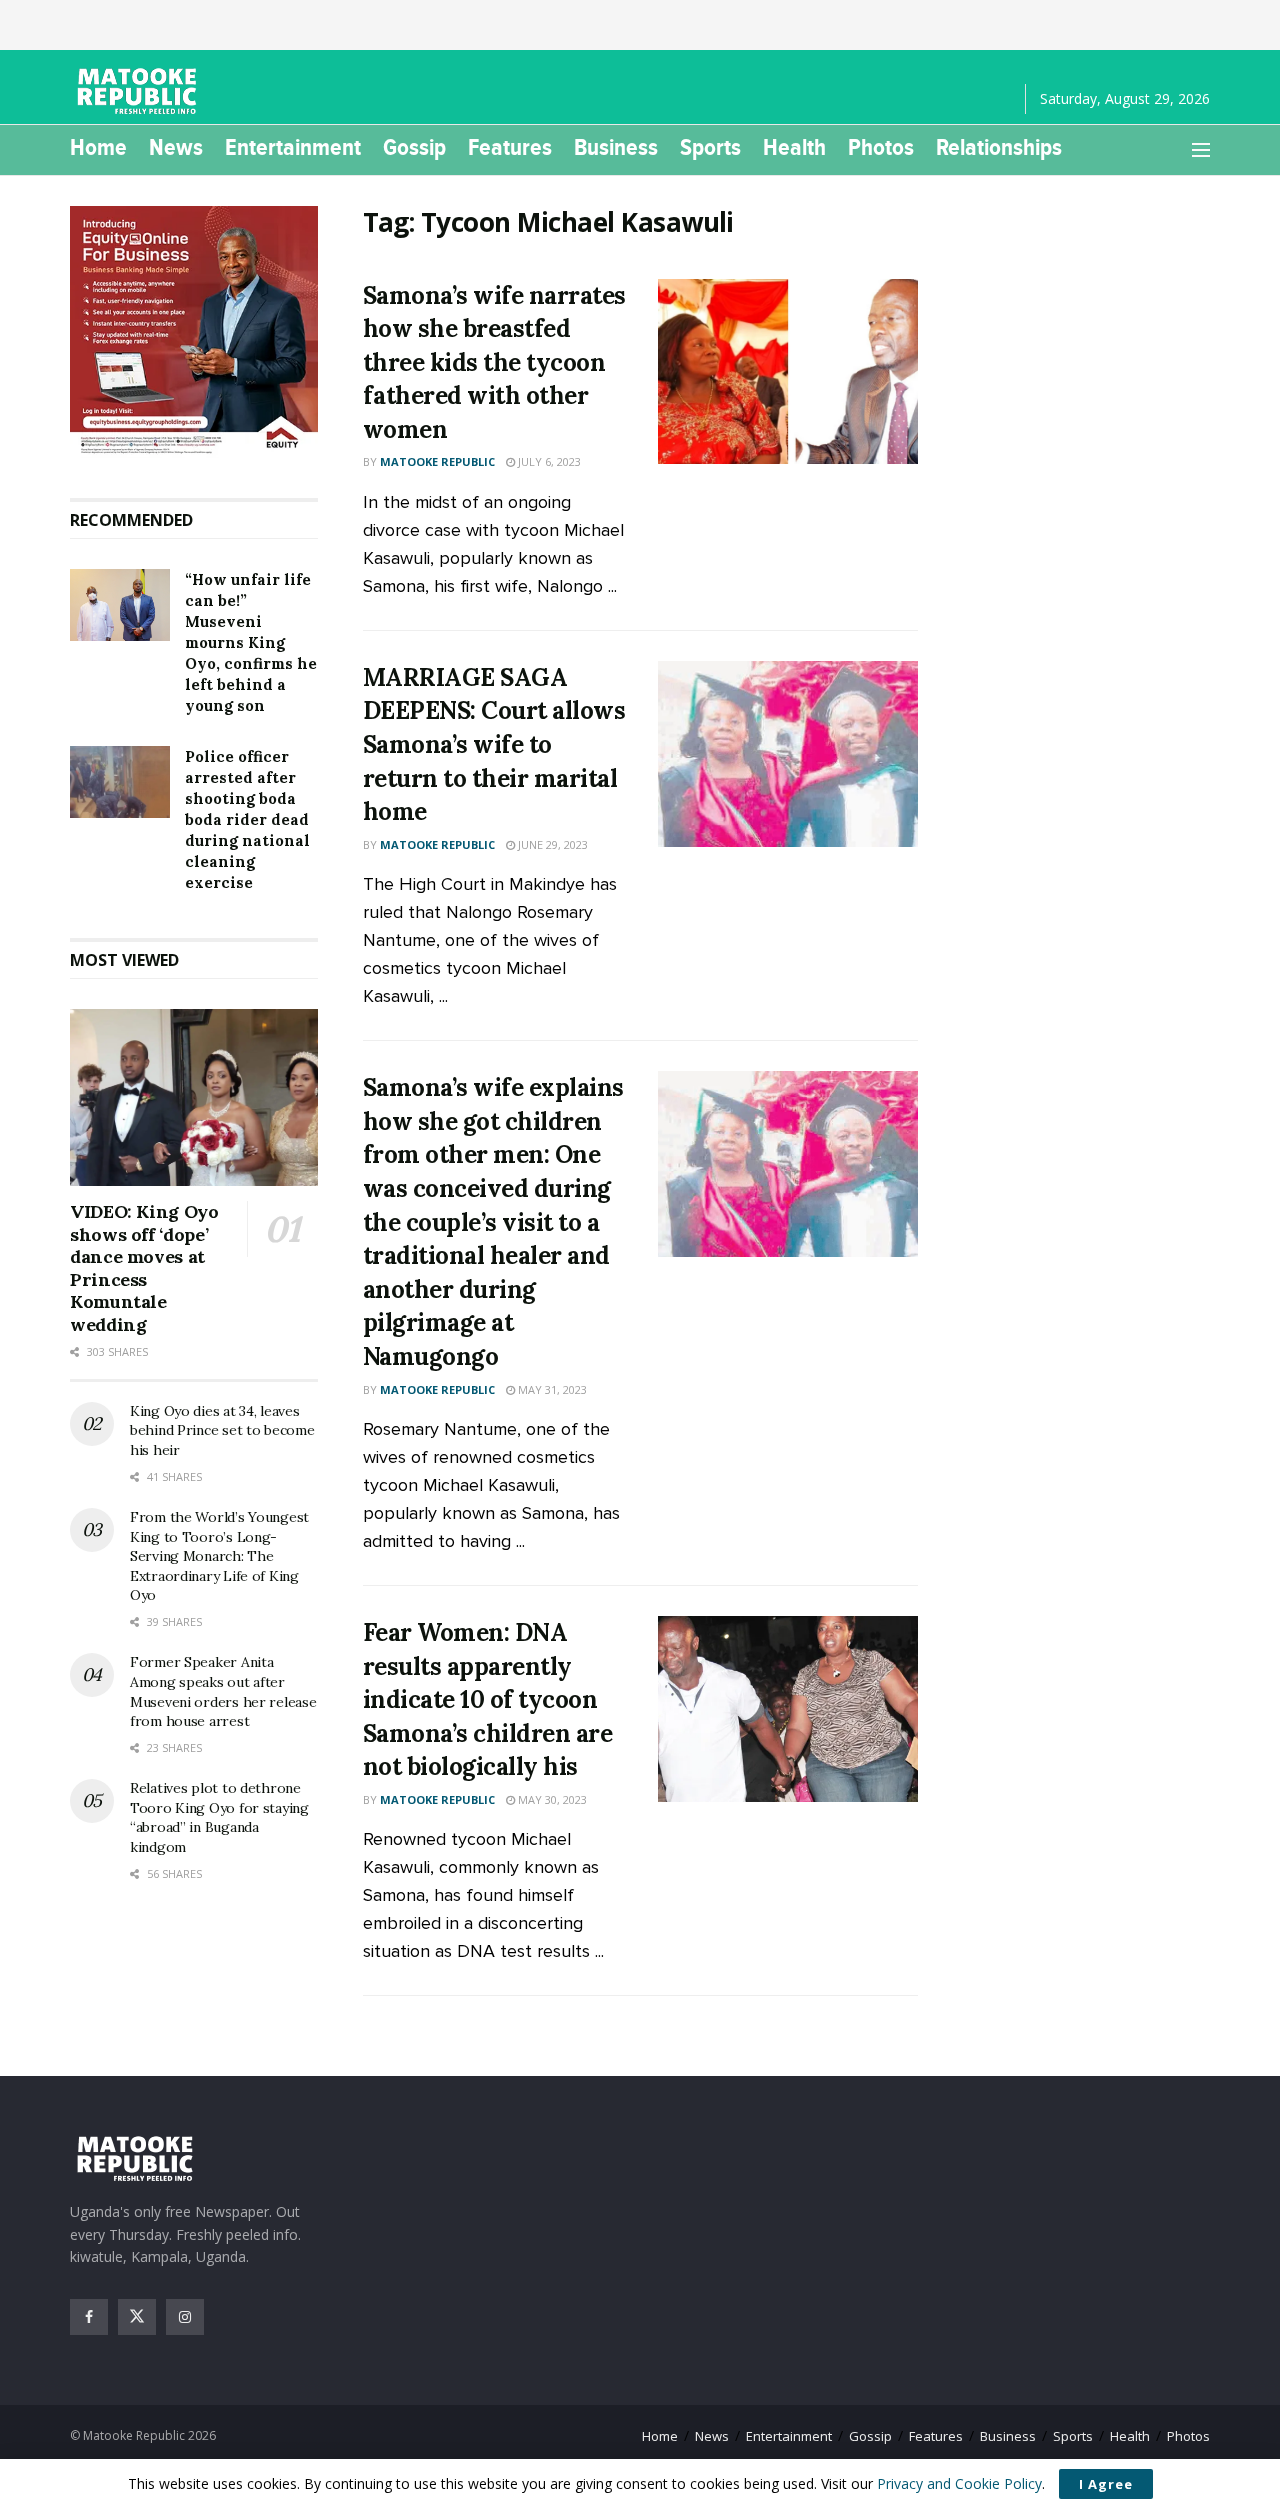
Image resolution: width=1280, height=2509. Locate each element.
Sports (710, 147)
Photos (881, 147)
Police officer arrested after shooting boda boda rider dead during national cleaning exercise (247, 819)
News (176, 147)
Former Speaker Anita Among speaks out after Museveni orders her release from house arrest (223, 1691)
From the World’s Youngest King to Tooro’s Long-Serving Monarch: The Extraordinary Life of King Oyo (219, 1556)
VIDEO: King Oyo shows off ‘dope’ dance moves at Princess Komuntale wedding (144, 1268)
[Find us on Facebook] (89, 2317)
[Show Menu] (1201, 150)
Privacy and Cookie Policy (959, 2483)
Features (510, 147)
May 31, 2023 (551, 1389)
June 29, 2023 (551, 844)
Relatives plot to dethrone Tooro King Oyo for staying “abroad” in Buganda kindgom (219, 1817)
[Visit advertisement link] (194, 332)
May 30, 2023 (551, 1799)
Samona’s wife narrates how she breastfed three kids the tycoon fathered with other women (494, 362)
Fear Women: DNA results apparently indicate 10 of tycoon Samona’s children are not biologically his (488, 1699)
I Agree (1106, 2484)
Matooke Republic (437, 461)
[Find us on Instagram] (185, 2317)
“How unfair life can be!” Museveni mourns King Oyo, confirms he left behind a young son (251, 642)
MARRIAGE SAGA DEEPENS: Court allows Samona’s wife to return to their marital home (494, 744)
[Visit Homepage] (140, 91)
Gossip (414, 147)
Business (616, 147)
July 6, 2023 (548, 461)
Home (98, 147)
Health (794, 147)
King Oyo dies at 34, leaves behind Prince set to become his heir (222, 1430)
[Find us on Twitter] (137, 2317)
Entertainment (293, 147)
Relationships (999, 147)
